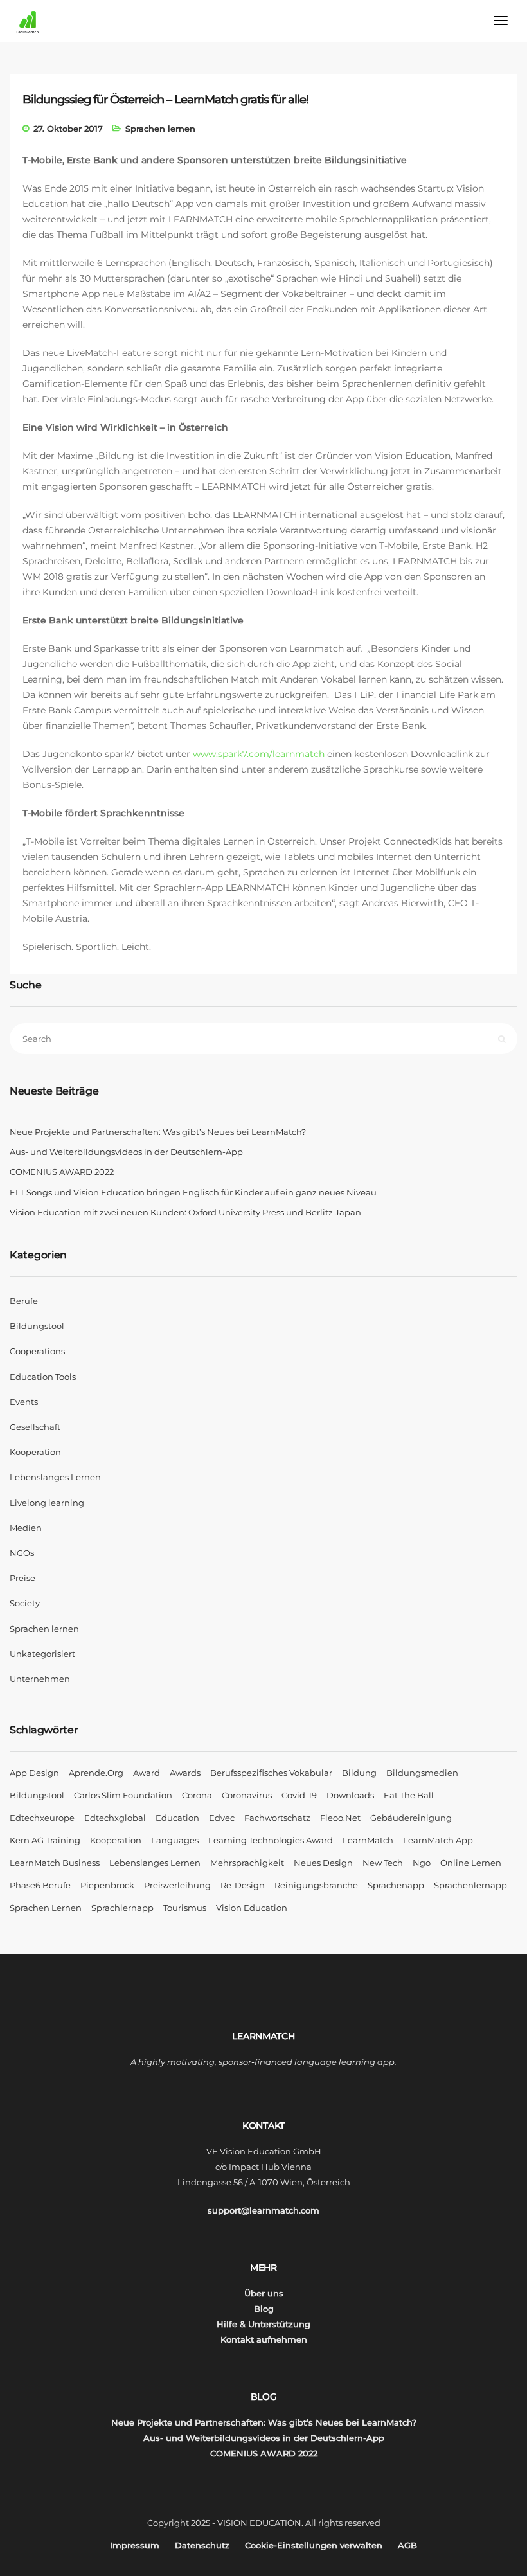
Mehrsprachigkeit (247, 1863)
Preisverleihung (177, 1885)
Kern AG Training (45, 1840)
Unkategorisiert (42, 1654)
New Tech (383, 1863)
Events (24, 1402)
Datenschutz (202, 2545)
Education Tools (43, 1377)
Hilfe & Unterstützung (263, 2324)
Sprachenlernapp (470, 1885)
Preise (22, 1578)
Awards (185, 1773)
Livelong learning (47, 1503)
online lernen (471, 1863)
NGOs (22, 1553)
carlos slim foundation (123, 1795)
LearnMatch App (438, 1840)
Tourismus (185, 1908)
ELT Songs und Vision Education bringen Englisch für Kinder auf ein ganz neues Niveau (193, 1192)
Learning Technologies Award (271, 1840)
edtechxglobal (115, 1818)
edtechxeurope (42, 1818)
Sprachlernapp (122, 1908)
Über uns (264, 2293)
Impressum (135, 2545)
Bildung (359, 1773)
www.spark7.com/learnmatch (259, 754)
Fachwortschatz (277, 1818)
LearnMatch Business (55, 1863)
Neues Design (323, 1863)
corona (197, 1795)
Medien (26, 1528)
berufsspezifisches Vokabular (271, 1773)
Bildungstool (37, 1326)
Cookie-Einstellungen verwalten (314, 2545)
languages (175, 1840)
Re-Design (243, 1885)
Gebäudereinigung (411, 1818)
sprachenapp (396, 1885)
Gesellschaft (35, 1427)
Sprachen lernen (160, 129)
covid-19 (299, 1795)
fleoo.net (340, 1818)
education (177, 1818)
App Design (34, 1773)
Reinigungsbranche (316, 1885)
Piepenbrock (107, 1885)
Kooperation (35, 1452)
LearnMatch (368, 1840)
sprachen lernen (46, 1908)
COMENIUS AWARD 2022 (62, 1172)
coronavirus (247, 1795)
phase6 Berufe (40, 1885)
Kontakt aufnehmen (264, 2339)
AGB (407, 2545)
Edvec (222, 1818)
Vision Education (252, 1908)
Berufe (24, 1301)
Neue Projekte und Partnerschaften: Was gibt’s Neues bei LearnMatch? (158, 1132)
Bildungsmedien (422, 1773)
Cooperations (37, 1351)
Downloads (350, 1795)
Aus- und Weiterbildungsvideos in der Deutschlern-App (126, 1152)
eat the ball (409, 1795)
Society (25, 1603)
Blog (264, 2309)
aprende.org (96, 1773)
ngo (422, 1863)
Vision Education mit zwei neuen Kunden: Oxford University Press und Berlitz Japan (185, 1212)
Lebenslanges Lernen (55, 1477)
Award (147, 1773)
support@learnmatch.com (263, 2210)
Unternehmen (40, 1679)
